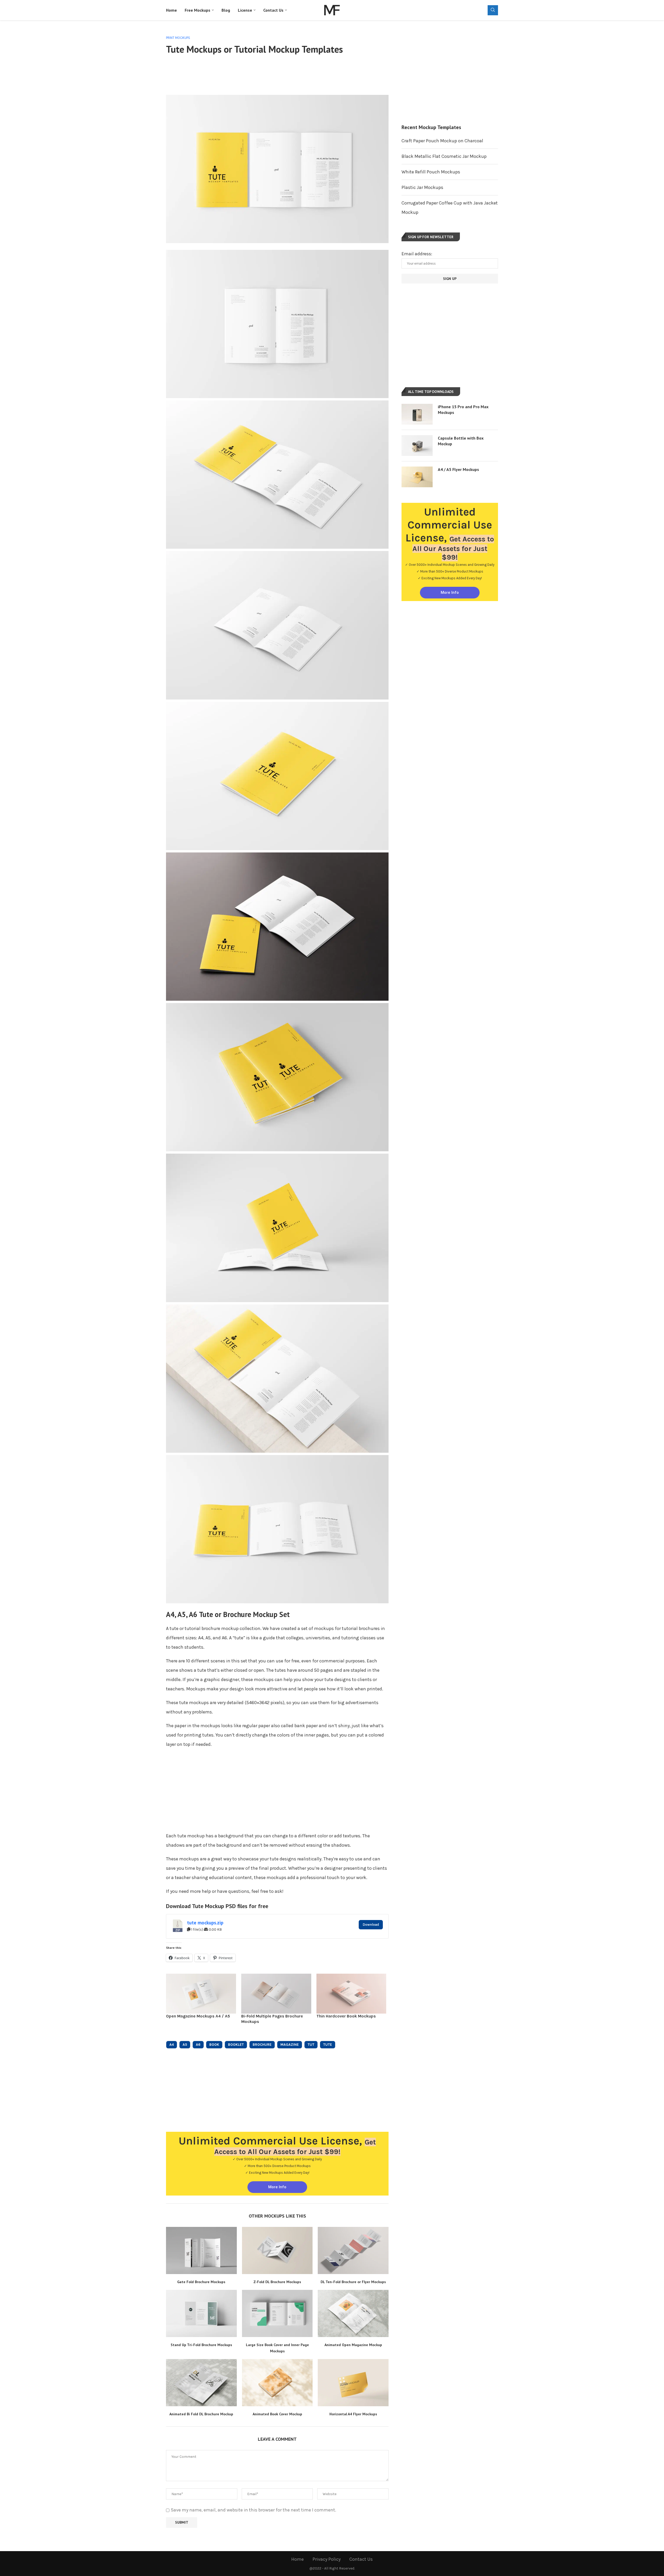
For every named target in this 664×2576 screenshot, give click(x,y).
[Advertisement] (277, 74)
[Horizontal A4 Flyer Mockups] (353, 2383)
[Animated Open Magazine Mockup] (353, 2313)
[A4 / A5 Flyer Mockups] (417, 477)
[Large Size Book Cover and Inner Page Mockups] (277, 2313)
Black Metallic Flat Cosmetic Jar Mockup (444, 156)
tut (311, 2045)
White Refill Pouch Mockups (431, 172)
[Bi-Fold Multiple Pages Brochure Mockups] (276, 1994)
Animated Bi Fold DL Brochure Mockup (201, 2414)
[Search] (493, 10)
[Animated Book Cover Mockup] (277, 2383)
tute (328, 2045)
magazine (290, 2045)
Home (171, 10)
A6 (198, 2045)
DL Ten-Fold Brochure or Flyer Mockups (353, 2282)
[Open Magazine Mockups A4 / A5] (201, 1994)
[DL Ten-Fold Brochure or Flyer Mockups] (353, 2250)
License (245, 10)
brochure (262, 2045)
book (214, 2045)
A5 (185, 2045)
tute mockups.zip (205, 1923)
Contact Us (273, 10)
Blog (226, 10)
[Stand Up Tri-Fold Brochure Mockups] (201, 2313)
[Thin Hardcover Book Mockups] (351, 1994)
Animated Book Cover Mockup (277, 2414)
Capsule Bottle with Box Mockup (461, 441)
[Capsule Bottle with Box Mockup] (417, 446)
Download (371, 1925)
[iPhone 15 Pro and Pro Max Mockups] (417, 414)
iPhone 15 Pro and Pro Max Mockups (463, 410)
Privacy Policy (327, 2559)
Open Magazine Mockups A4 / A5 (198, 2016)
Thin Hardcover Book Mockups (346, 2016)
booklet (236, 2045)
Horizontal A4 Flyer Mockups (353, 2414)
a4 (172, 2045)
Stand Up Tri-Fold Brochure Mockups (201, 2345)
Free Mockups (198, 10)
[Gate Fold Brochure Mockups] (201, 2250)
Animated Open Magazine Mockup (353, 2345)
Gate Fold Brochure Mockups (201, 2282)
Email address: (417, 254)
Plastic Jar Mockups (422, 187)
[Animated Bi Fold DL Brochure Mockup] (201, 2383)
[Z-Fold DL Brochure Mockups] (277, 2250)
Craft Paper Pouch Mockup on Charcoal (442, 141)
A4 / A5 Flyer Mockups (458, 469)
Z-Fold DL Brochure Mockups (277, 2282)
